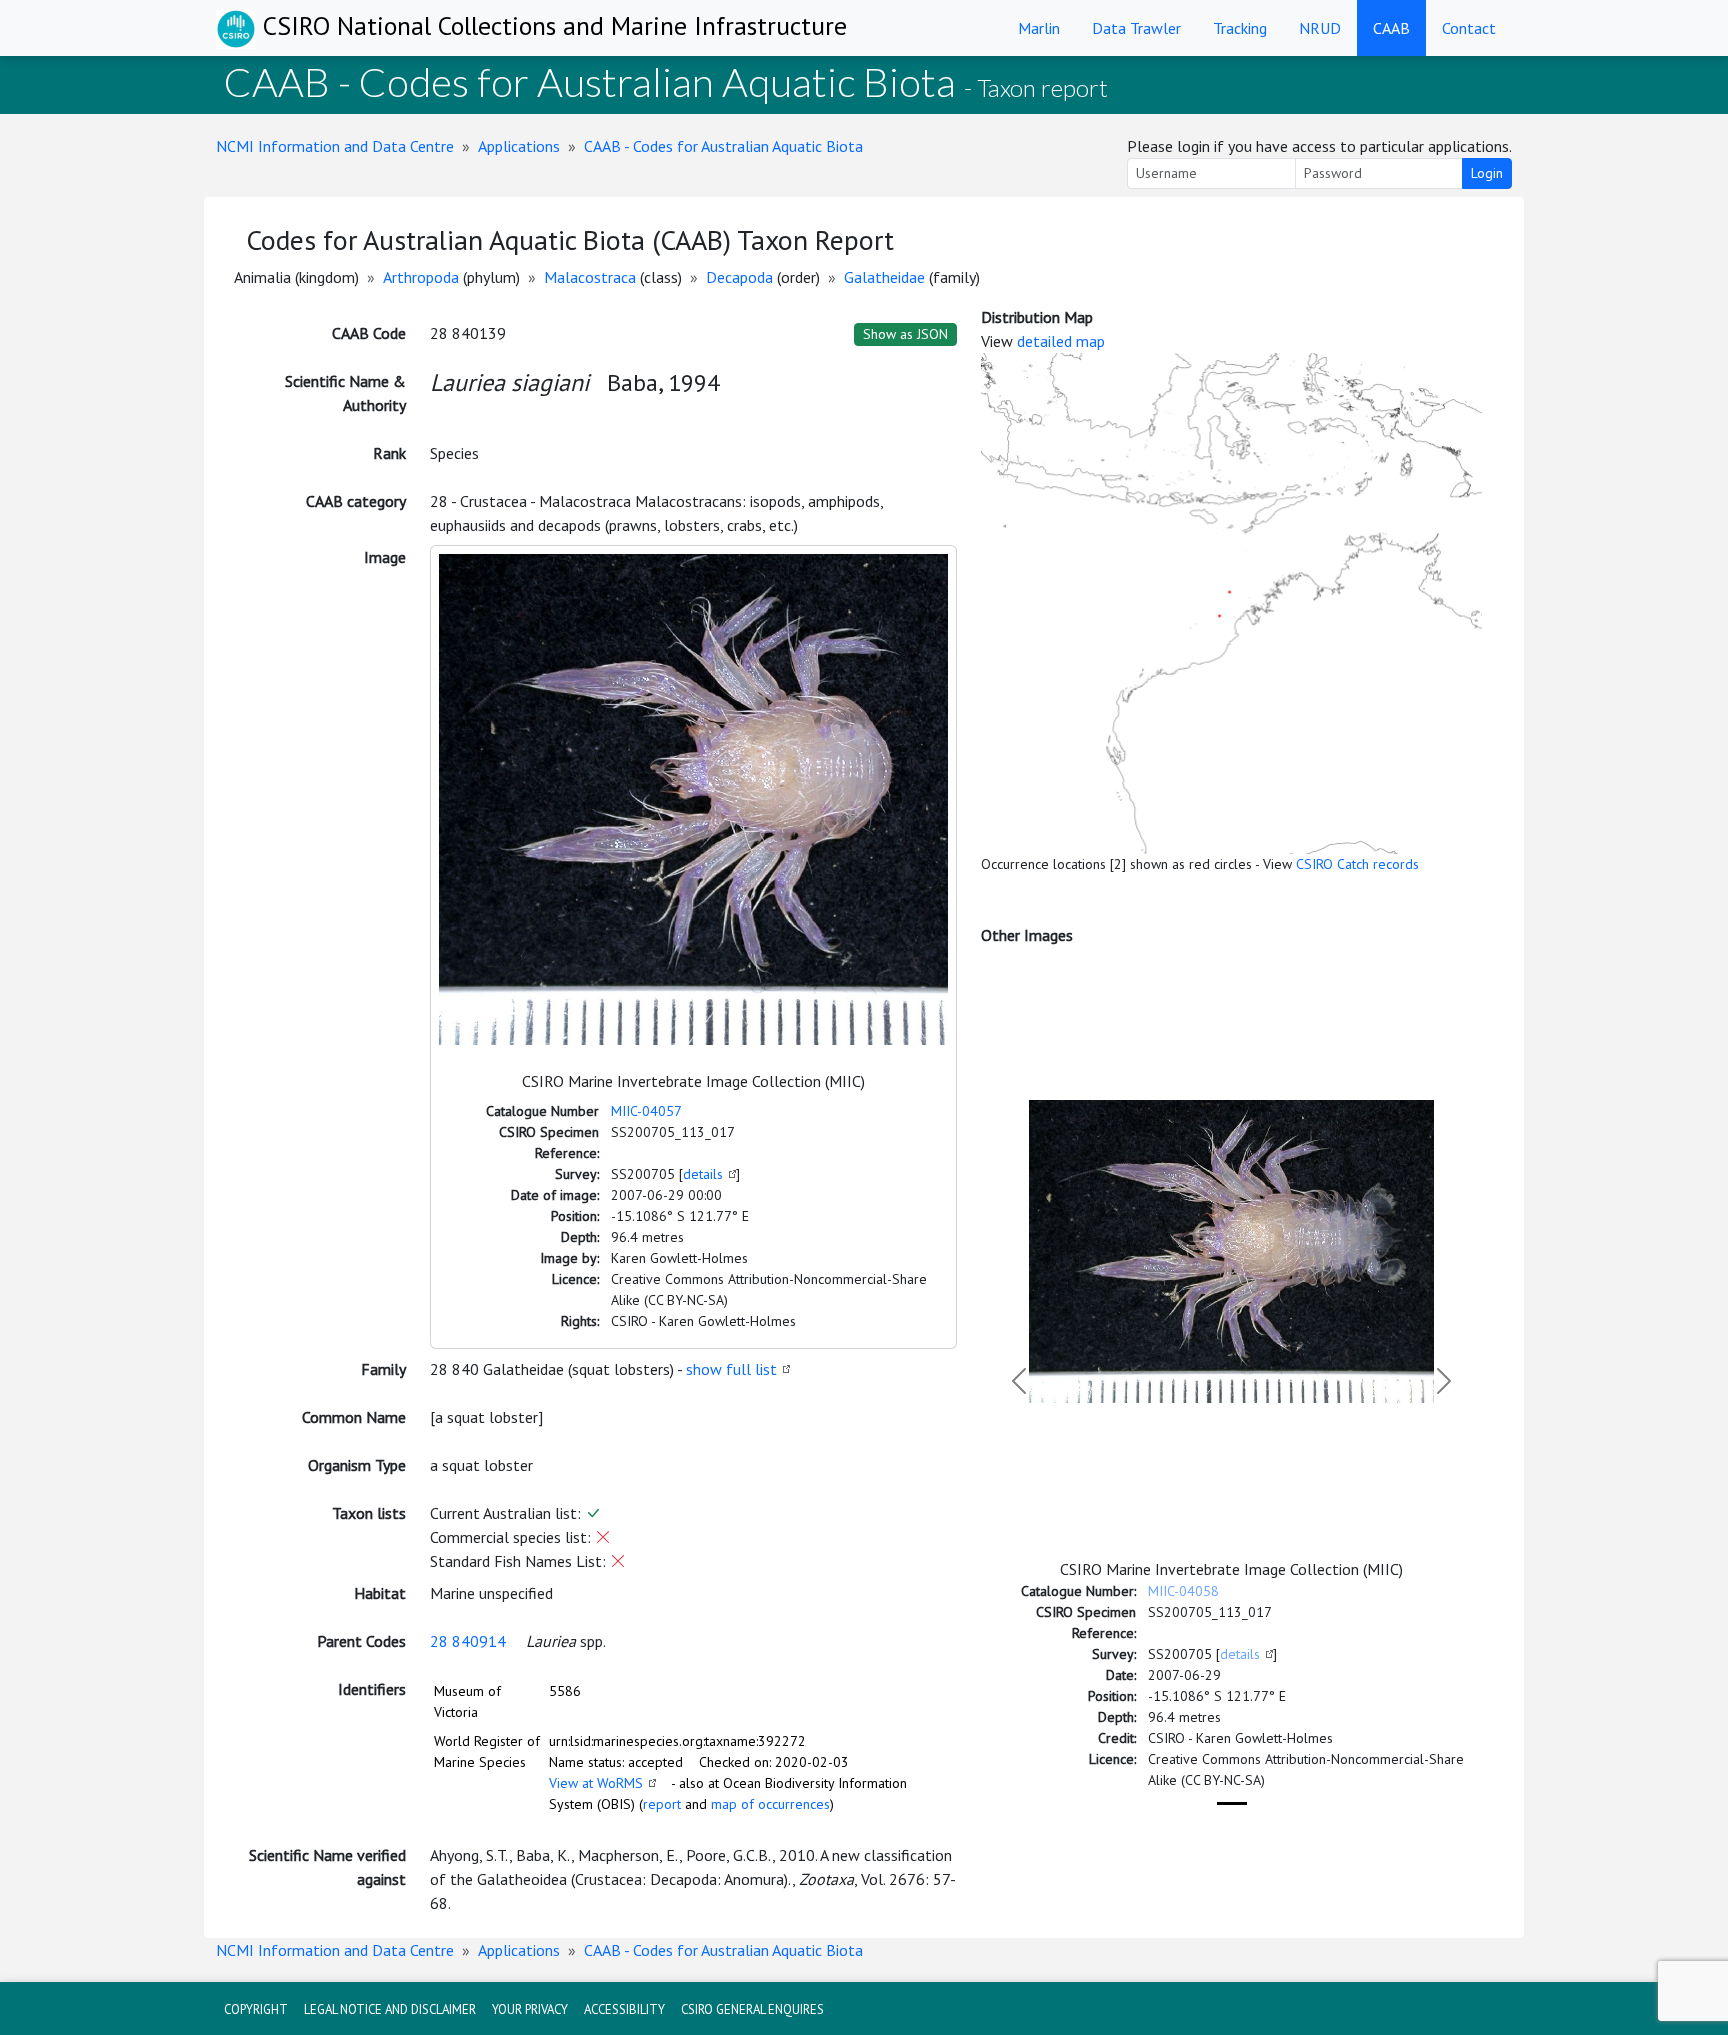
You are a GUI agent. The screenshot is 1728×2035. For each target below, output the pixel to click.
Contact (1469, 28)
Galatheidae (884, 277)
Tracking (1240, 28)
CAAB (1391, 28)
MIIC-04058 (1183, 1591)
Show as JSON (905, 334)
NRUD (1320, 28)
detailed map (1061, 341)
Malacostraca (590, 277)
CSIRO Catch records (1357, 864)
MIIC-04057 (646, 1111)
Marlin (1039, 28)
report (662, 1804)
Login (1487, 173)
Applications (519, 146)
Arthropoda (421, 277)
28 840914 (468, 1641)
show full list (731, 1369)
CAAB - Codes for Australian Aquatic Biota (723, 146)
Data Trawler (1136, 28)
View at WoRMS (596, 1783)
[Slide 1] (1232, 1803)
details (703, 1174)
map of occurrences (770, 1804)
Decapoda (739, 277)
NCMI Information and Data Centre (335, 146)
